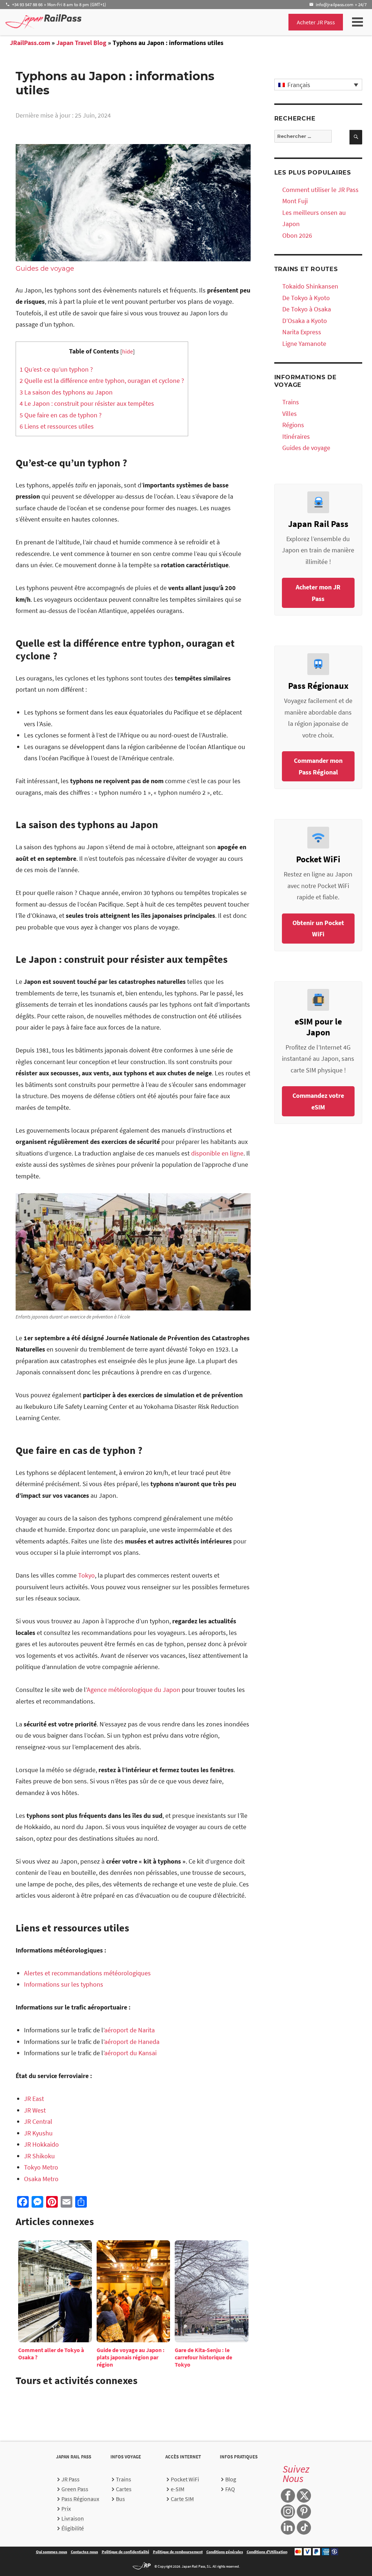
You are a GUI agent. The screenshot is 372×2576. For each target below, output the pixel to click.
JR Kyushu (38, 2133)
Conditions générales (225, 2552)
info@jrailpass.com (335, 4)
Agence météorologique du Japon (134, 1690)
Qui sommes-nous (52, 2552)
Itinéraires (296, 436)
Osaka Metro (41, 2179)
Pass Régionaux (80, 2499)
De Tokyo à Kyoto (306, 298)
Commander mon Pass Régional (318, 766)
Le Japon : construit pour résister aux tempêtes (87, 403)
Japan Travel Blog (81, 43)
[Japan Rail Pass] (43, 21)
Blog (231, 2479)
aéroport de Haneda (132, 2042)
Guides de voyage (45, 269)
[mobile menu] (357, 22)
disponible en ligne (217, 1153)
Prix (66, 2508)
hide (128, 351)
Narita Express (302, 332)
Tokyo (86, 1575)
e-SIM (178, 2489)
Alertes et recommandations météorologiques (87, 1973)
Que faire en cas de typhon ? (61, 415)
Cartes (124, 2489)
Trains (291, 402)
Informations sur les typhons (64, 1984)
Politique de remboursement (178, 2552)
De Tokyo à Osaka (307, 309)
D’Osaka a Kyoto (305, 321)
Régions (293, 425)
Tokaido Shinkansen (310, 286)
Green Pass (75, 2489)
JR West (35, 2110)
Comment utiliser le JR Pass (320, 190)
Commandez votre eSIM (318, 1101)
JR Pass (70, 2479)
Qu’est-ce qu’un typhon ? (56, 369)
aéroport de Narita (130, 2030)
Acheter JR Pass (316, 22)
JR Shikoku (39, 2156)
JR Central (38, 2121)
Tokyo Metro (41, 2167)
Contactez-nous (84, 2552)
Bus (120, 2499)
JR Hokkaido (41, 2144)
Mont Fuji (295, 201)
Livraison (73, 2518)
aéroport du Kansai (130, 2053)
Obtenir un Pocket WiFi (318, 929)
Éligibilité (73, 2528)
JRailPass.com (30, 43)
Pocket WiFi (185, 2479)
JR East (34, 2099)
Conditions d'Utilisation (267, 2552)
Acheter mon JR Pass (318, 593)
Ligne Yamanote (304, 344)
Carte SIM (182, 2499)
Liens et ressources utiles (57, 426)
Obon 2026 (297, 235)
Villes (290, 414)
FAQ (230, 2489)
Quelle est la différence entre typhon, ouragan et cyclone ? (102, 381)
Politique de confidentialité (126, 2552)
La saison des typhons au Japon (66, 392)
